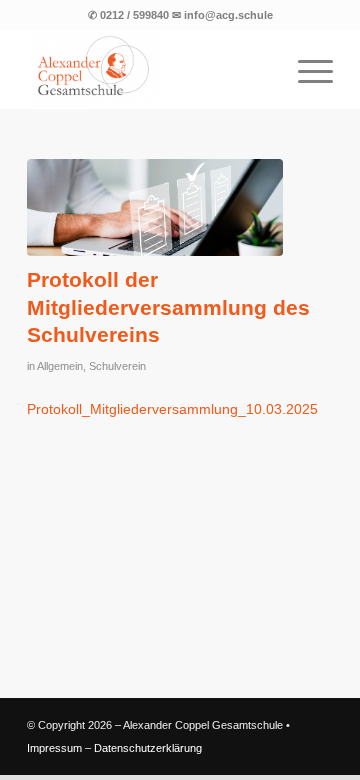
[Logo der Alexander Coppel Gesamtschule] (149, 69)
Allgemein (60, 366)
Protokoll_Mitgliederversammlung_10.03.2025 (172, 409)
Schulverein (117, 366)
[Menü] (305, 69)
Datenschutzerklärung (148, 748)
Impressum (54, 748)
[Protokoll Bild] (155, 207)
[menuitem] (305, 69)
